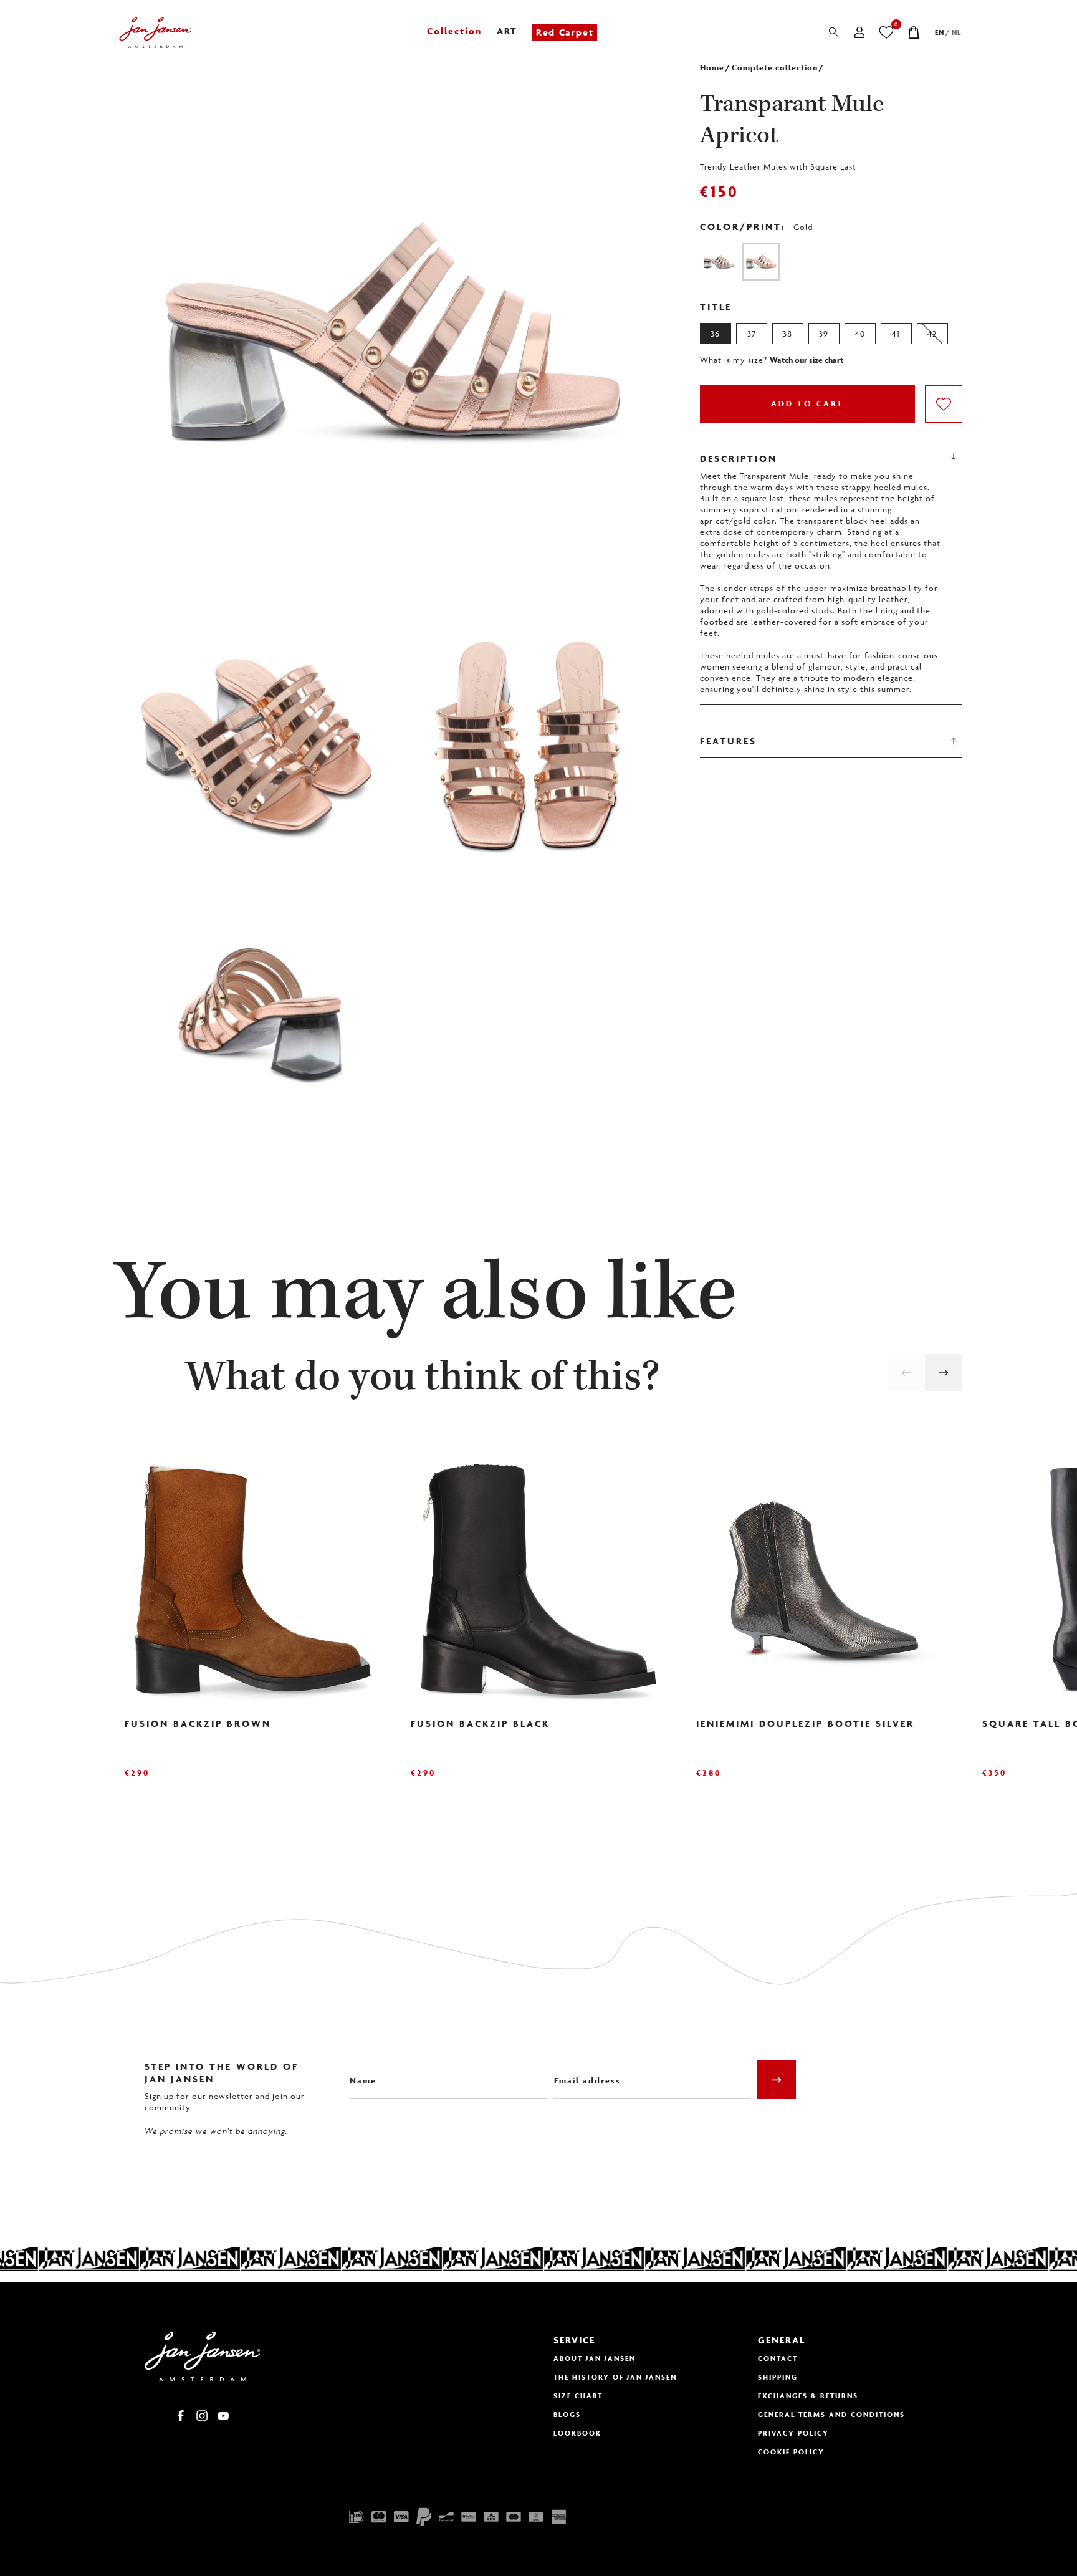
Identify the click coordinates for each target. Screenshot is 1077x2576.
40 (860, 334)
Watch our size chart (807, 360)
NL (956, 32)
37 (752, 334)
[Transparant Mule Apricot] (761, 262)
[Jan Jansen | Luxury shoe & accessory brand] (156, 32)
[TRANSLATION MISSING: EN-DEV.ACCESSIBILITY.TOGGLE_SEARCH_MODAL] (834, 32)
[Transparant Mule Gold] (719, 262)
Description (739, 459)
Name (361, 2071)
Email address (583, 2071)
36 (715, 334)
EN (940, 32)
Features (728, 741)
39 (824, 334)
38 (787, 334)
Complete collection (775, 68)
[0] (887, 32)
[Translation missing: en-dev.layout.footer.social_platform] (181, 2416)
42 (932, 334)
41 (896, 334)
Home (712, 68)
